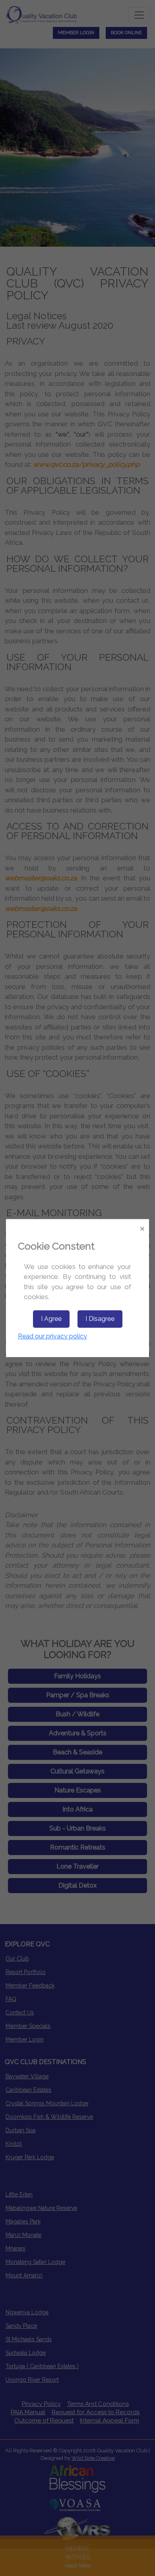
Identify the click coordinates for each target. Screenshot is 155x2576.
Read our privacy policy (52, 1336)
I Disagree (100, 1319)
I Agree (51, 1319)
